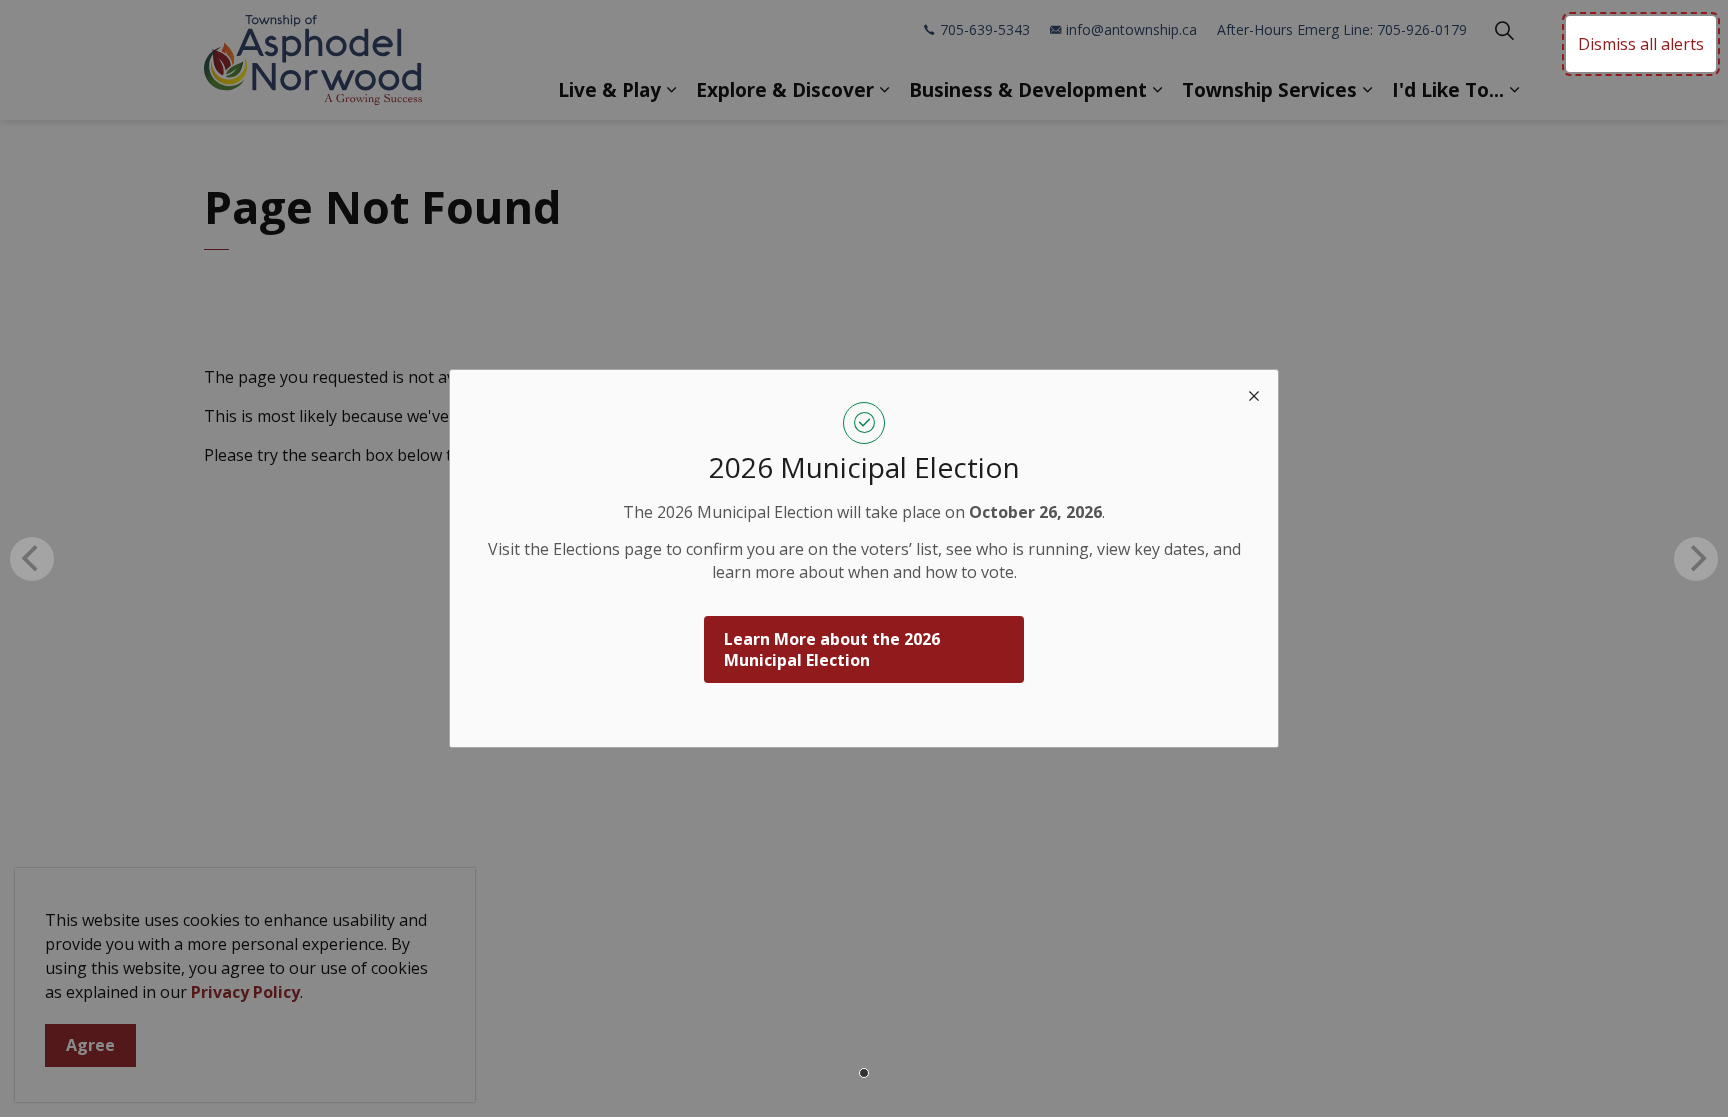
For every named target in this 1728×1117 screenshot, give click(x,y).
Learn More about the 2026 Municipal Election (832, 649)
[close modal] (1254, 394)
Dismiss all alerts (1641, 44)
